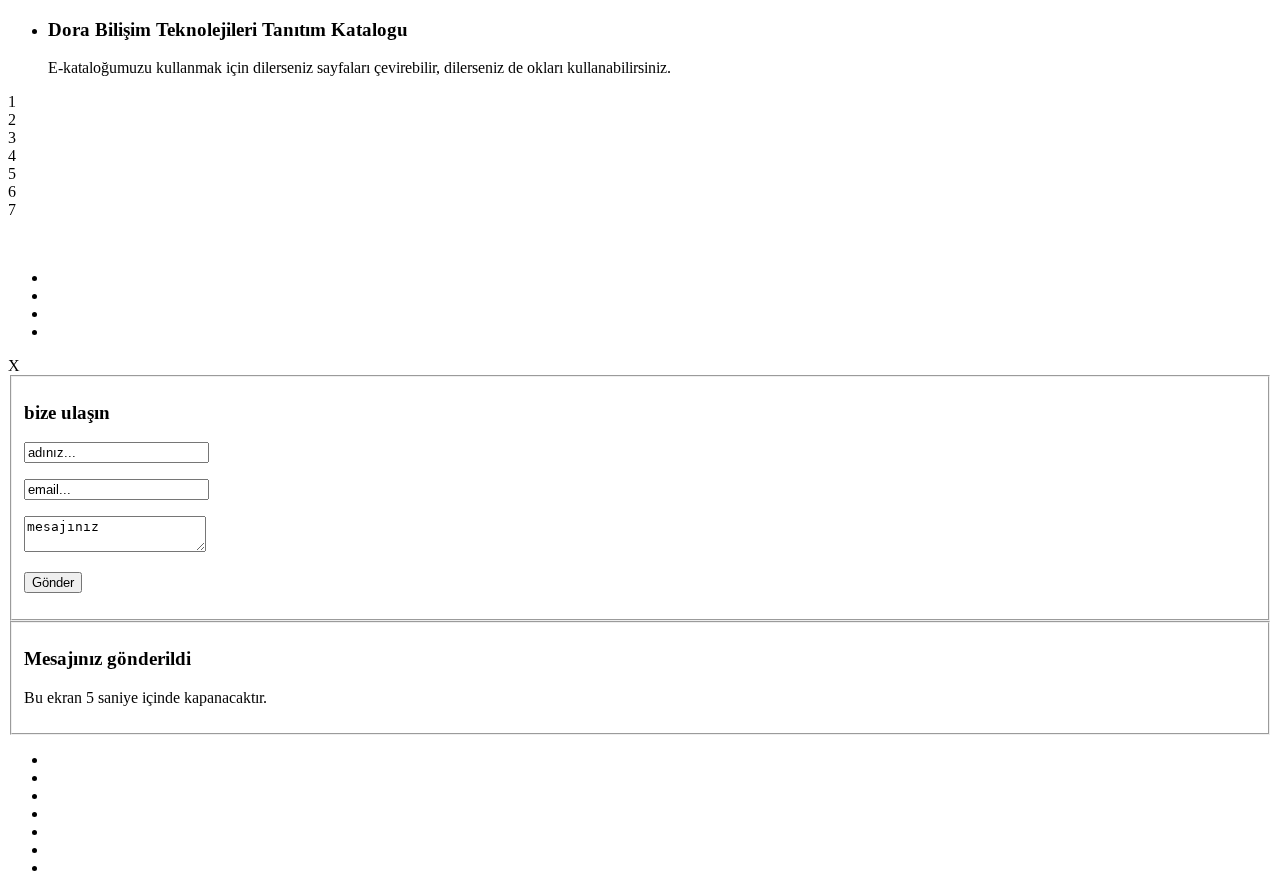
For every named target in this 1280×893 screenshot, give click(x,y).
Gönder (53, 582)
